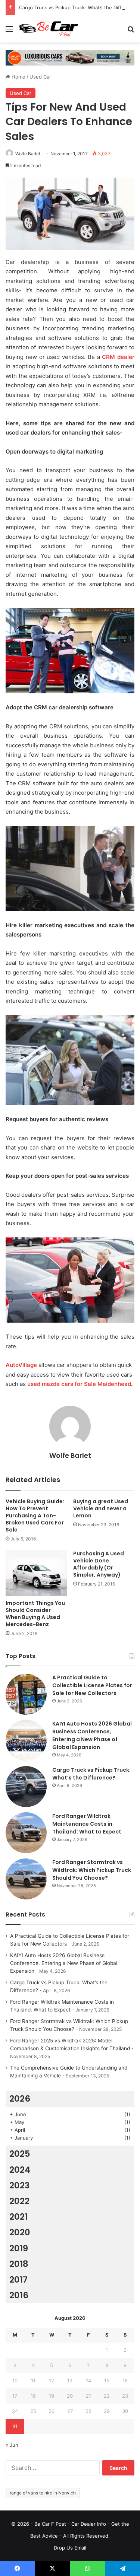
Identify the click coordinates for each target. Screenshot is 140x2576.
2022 (19, 2201)
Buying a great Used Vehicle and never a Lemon (101, 1508)
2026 (20, 2099)
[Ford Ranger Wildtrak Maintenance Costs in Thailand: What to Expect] (26, 1833)
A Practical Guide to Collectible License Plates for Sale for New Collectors (92, 1685)
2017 (18, 2280)
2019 (19, 2248)
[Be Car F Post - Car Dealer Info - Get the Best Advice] (49, 29)
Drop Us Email (70, 2548)
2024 (20, 2170)
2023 (20, 2185)
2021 (18, 2217)
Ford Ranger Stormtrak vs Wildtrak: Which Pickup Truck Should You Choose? (92, 1870)
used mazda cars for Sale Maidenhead (79, 1384)
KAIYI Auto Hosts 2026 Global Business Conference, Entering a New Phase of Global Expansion (92, 1735)
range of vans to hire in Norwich (43, 2493)
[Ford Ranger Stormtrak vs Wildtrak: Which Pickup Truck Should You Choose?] (26, 1879)
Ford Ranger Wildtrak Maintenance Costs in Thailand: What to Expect (87, 1824)
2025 (20, 2154)
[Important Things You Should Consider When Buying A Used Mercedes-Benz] (36, 1573)
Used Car (40, 77)
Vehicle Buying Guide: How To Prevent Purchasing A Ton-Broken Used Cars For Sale (35, 1516)
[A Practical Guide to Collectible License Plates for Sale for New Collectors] (26, 1694)
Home (18, 77)
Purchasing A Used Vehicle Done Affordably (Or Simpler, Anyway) (99, 1564)
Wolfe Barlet (28, 154)
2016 (19, 2295)
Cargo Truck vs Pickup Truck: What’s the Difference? (91, 1774)
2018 (19, 2264)
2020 (20, 2232)
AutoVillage (21, 1365)
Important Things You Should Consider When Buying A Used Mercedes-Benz (35, 1614)
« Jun (12, 2445)
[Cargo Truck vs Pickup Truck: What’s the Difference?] (26, 1787)
